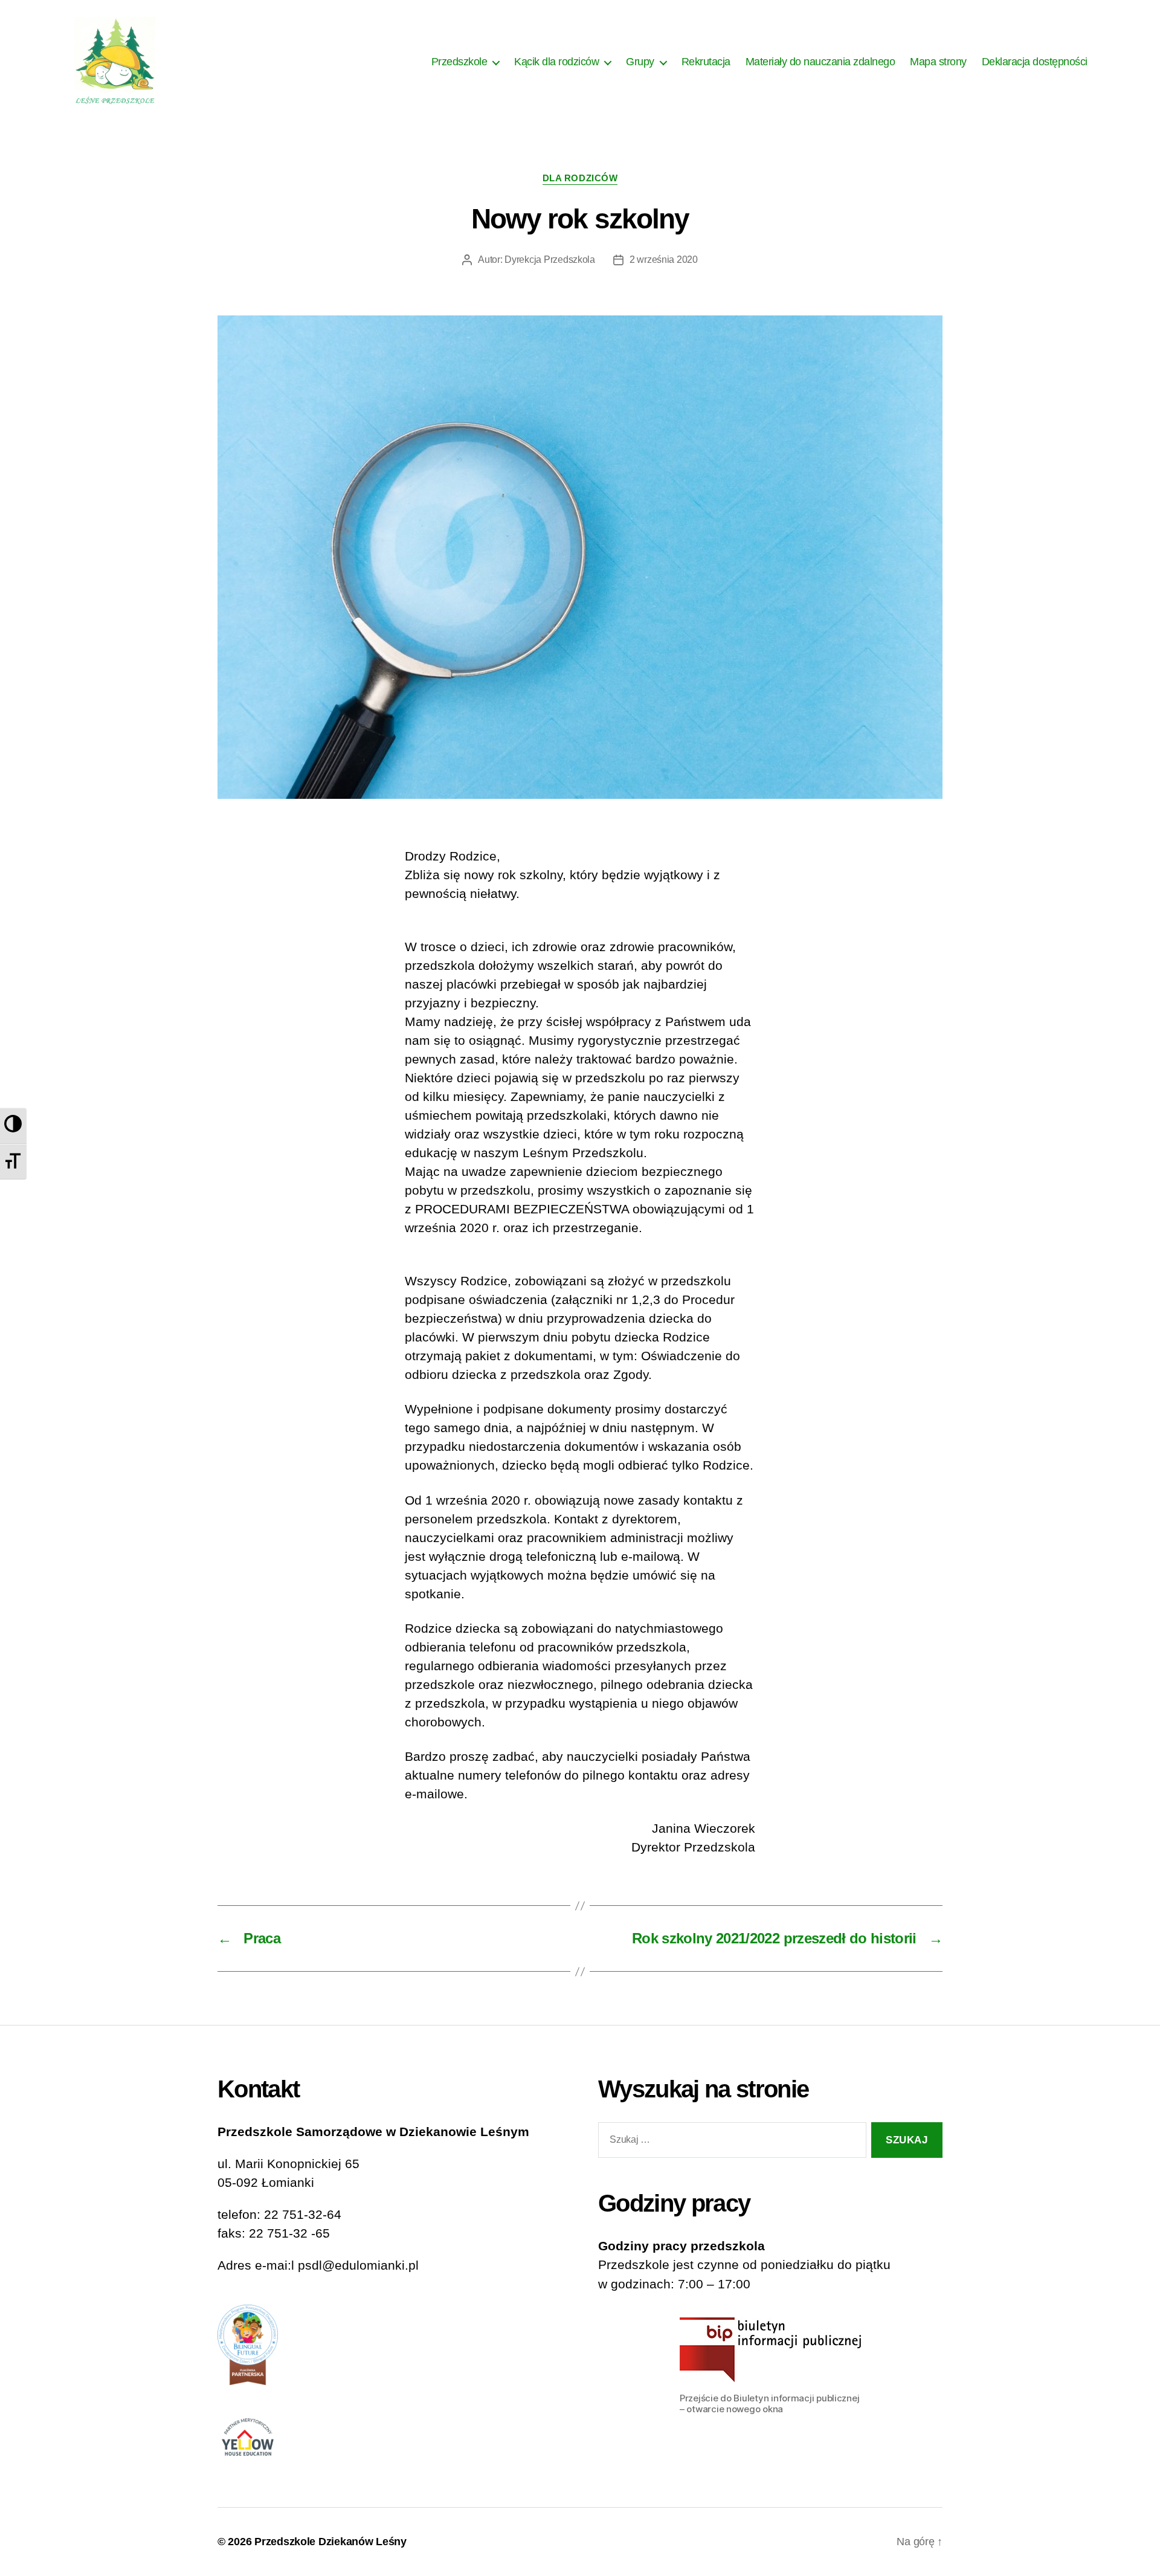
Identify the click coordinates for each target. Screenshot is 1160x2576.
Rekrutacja (706, 62)
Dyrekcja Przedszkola (550, 260)
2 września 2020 (664, 260)
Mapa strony (938, 62)
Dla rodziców (580, 178)
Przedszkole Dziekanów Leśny (330, 2542)
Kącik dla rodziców (556, 62)
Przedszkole (459, 62)
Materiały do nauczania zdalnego (820, 62)
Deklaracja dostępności (1035, 62)
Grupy (640, 62)
